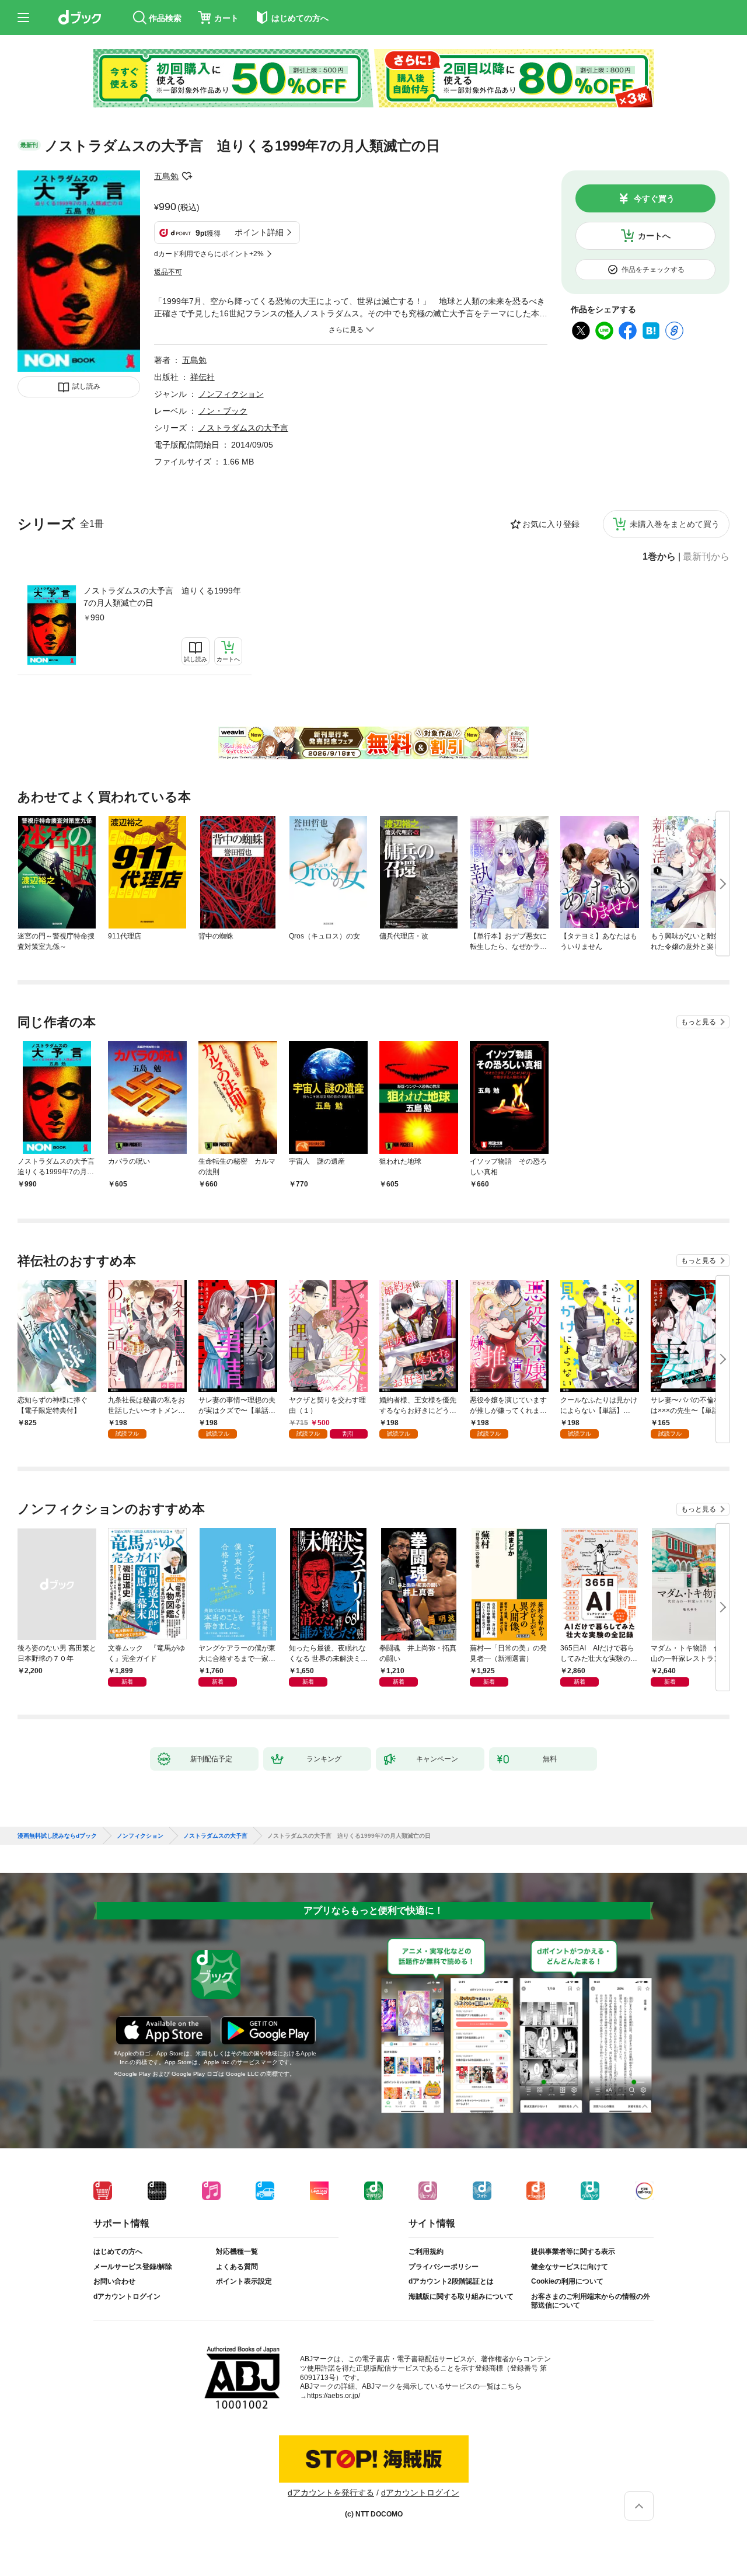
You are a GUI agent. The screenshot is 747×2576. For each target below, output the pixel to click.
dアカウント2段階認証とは (451, 2281)
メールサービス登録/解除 (133, 2267)
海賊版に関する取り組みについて (461, 2296)
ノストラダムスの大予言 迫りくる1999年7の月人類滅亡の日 (162, 597)
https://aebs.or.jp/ (334, 2396)
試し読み (86, 386)
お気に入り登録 (551, 524)
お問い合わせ (114, 2281)
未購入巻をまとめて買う (675, 524)
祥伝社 (203, 377)
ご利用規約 (426, 2252)
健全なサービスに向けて (570, 2267)
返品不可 (168, 272)
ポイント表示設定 (244, 2281)
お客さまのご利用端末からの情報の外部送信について (591, 2301)
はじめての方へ (118, 2252)
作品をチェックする (653, 270)
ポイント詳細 (259, 232)
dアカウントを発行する (331, 2493)
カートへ (654, 236)
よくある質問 (237, 2267)
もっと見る (699, 1022)
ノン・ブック (223, 411)
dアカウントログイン (127, 2296)
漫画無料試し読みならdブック (57, 1836)
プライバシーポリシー (444, 2267)
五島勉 (166, 176)
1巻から (659, 557)
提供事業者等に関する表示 (573, 2252)
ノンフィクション (231, 394)
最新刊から (706, 557)
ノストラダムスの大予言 (243, 428)
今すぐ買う (654, 198)
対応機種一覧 (237, 2252)
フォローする (187, 176)
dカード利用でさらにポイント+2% (209, 254)
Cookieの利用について (567, 2281)
